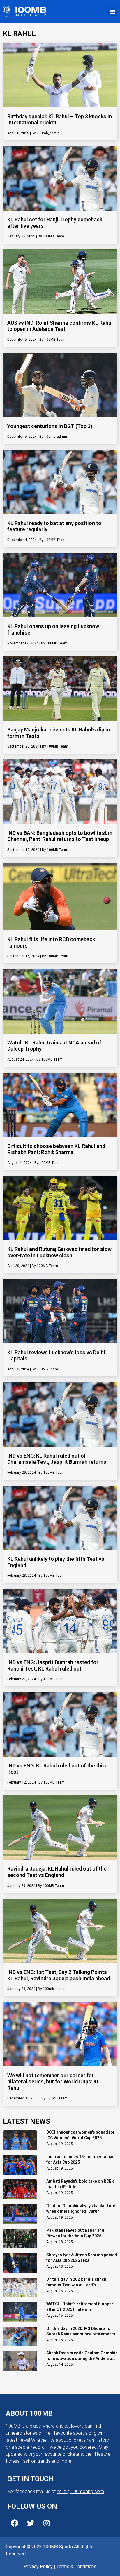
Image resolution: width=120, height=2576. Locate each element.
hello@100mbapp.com (80, 2491)
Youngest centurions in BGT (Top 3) (50, 426)
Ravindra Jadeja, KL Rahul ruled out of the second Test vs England (57, 1872)
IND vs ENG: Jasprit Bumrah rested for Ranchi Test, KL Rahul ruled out (53, 1665)
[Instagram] (47, 2523)
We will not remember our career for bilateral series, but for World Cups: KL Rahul (53, 2082)
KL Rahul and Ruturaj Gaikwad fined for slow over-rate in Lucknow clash (59, 1252)
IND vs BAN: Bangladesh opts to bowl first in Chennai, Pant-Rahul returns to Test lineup (60, 836)
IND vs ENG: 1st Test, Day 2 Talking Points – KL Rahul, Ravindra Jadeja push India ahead (59, 1975)
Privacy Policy (38, 2567)
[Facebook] (15, 2523)
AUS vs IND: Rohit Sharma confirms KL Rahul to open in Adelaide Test (60, 326)
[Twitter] (31, 2523)
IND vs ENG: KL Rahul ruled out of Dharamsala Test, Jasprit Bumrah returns (57, 1459)
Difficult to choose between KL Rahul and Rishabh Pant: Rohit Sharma (56, 1149)
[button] (112, 12)
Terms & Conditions (76, 2567)
